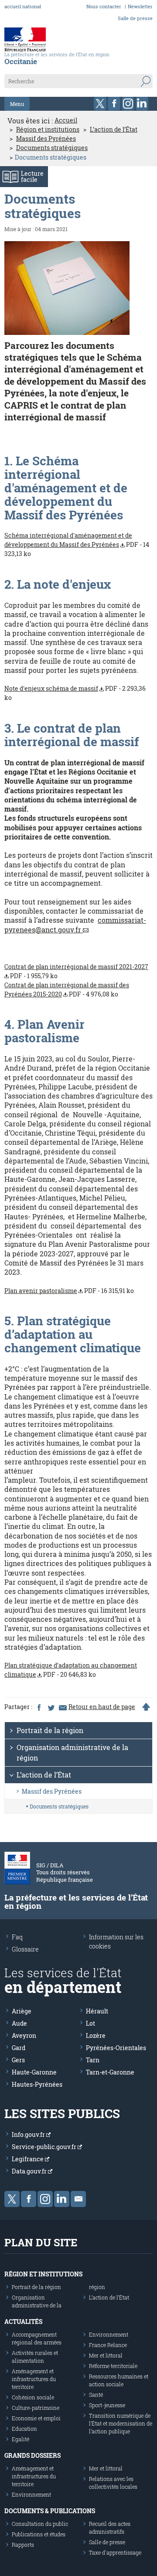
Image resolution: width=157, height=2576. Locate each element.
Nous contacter (104, 6)
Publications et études (39, 2534)
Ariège (22, 2011)
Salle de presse (135, 18)
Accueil (66, 120)
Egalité (20, 2439)
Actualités (23, 2322)
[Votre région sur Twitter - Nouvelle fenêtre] (100, 104)
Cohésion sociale (33, 2397)
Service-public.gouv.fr (45, 2147)
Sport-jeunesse (107, 2405)
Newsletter (140, 6)
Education (24, 2429)
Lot (90, 2023)
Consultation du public (40, 2524)
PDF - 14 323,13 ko (77, 544)
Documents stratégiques (52, 148)
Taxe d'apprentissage (115, 2552)
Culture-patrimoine (36, 2408)
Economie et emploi (36, 2418)
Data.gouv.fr (30, 2171)
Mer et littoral (106, 2355)
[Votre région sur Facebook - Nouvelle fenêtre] (114, 104)
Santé (96, 2395)
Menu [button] (17, 104)
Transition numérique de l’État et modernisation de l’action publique (121, 2423)
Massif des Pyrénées (46, 139)
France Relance (108, 2345)
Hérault (97, 2011)
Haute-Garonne (34, 2072)
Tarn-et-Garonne (110, 2072)
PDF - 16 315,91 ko (69, 1291)
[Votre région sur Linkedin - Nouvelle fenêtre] (142, 104)
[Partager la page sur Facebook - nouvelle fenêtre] (39, 1707)
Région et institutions (48, 130)
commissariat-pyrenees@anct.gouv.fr (75, 925)
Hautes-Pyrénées (37, 2084)
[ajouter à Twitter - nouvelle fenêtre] (51, 1707)
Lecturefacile (32, 176)
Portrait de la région (50, 1730)
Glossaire (25, 1949)
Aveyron (24, 2035)
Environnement (109, 2334)
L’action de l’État (114, 130)
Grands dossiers (32, 2455)
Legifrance (28, 2159)
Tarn (93, 2060)
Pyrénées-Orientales (116, 2048)
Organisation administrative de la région (72, 1752)
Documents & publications (50, 2511)
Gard (19, 2048)
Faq (17, 1937)
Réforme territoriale (113, 2366)
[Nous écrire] (78, 2199)
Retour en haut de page (102, 1707)
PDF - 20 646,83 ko (71, 1670)
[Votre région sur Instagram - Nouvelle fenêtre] (128, 104)
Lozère (96, 2035)
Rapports (23, 2545)
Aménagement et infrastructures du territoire (34, 2379)
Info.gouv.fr (29, 2134)
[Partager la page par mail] (62, 1707)
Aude (19, 2023)
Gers (18, 2060)
